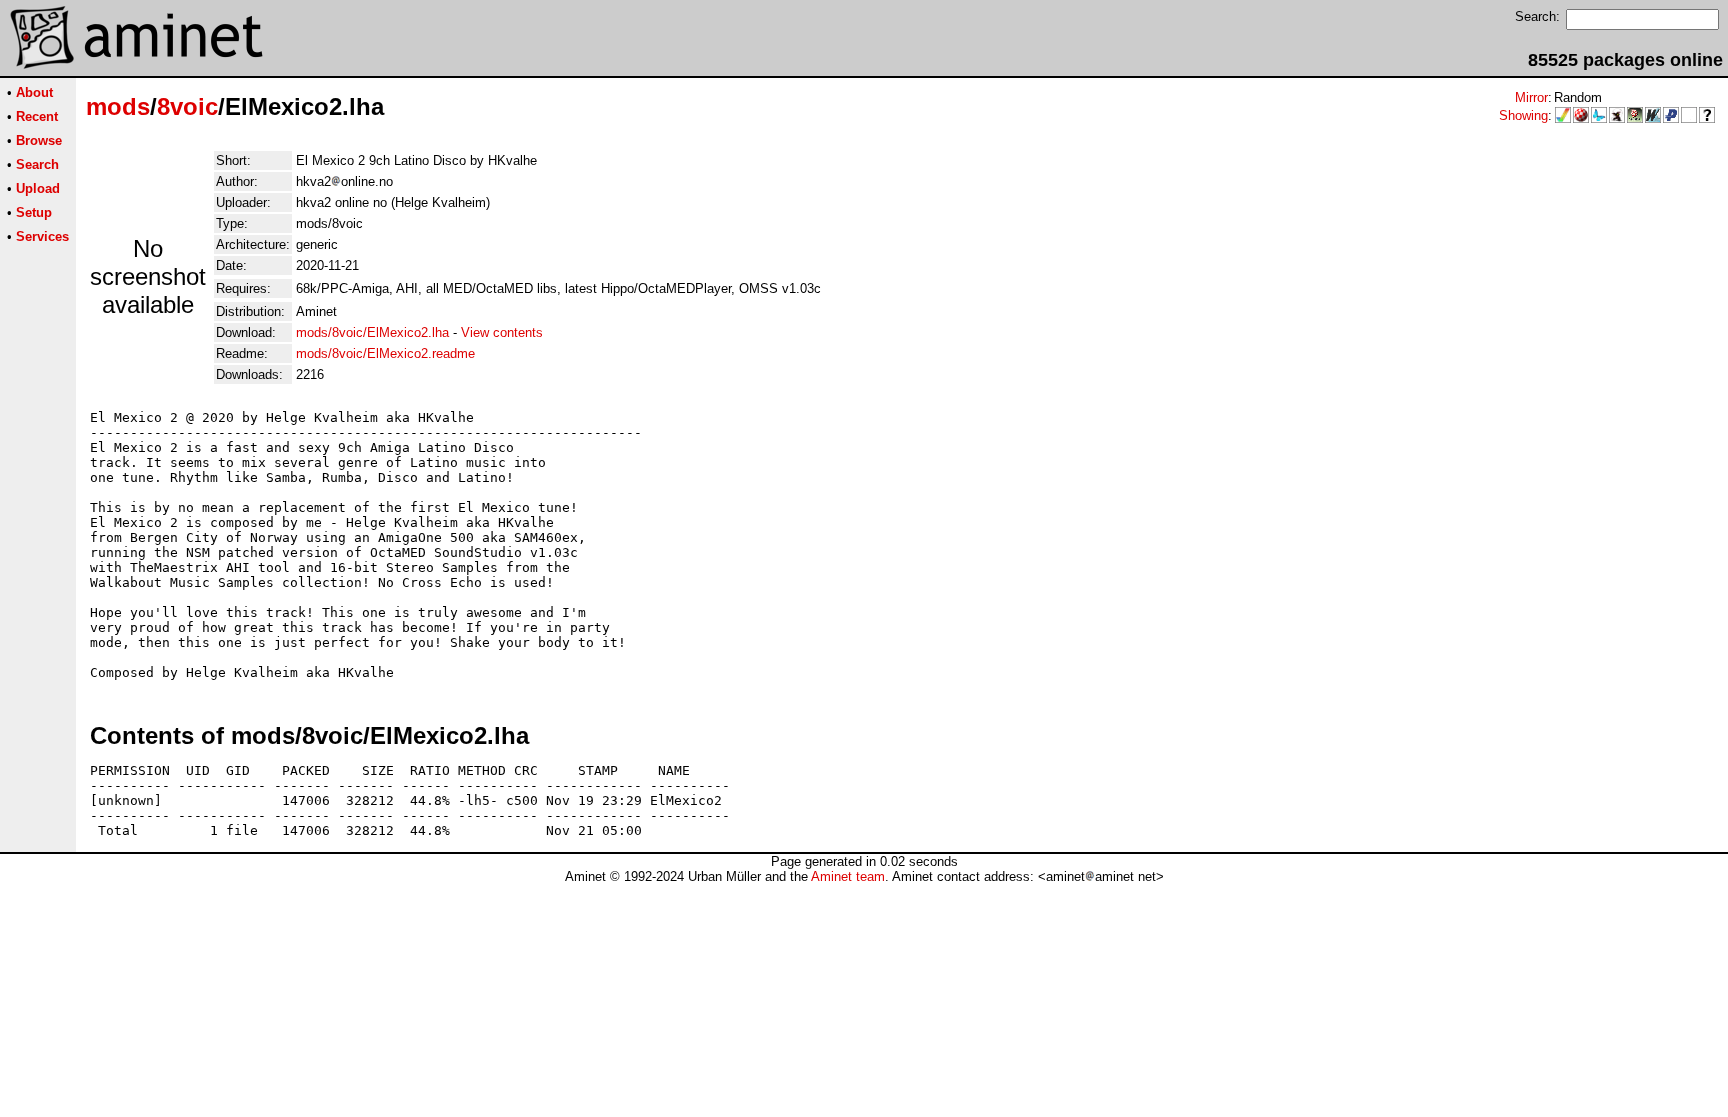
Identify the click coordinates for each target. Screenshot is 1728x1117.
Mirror (1531, 97)
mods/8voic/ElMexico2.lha (372, 332)
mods (118, 106)
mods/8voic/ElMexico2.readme (385, 353)
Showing (1523, 115)
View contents (502, 332)
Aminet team (848, 876)
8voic (187, 106)
